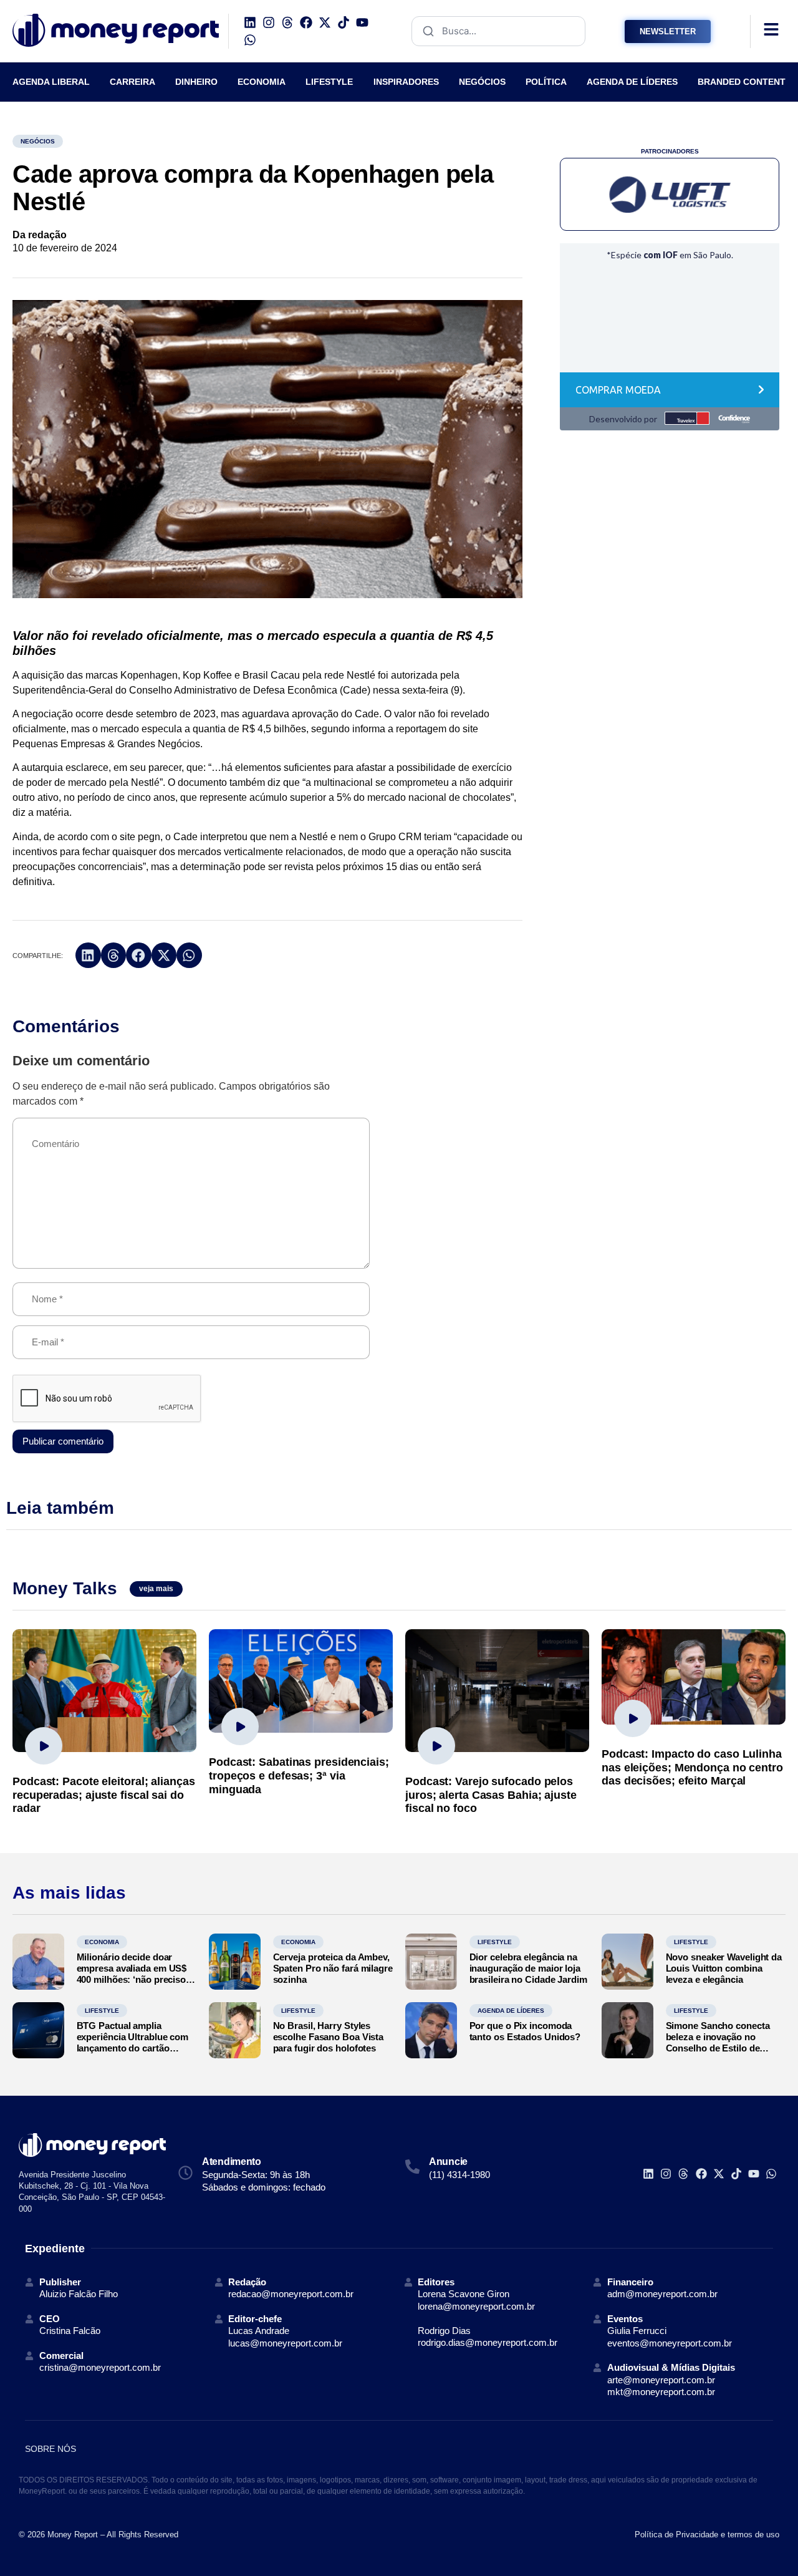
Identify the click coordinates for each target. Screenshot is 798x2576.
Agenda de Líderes (511, 2011)
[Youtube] (362, 22)
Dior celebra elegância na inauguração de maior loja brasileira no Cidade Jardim (528, 1968)
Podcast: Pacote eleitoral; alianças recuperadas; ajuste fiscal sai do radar (104, 1795)
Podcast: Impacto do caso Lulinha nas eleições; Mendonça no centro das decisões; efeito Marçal (692, 1767)
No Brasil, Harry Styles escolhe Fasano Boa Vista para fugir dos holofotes (329, 2037)
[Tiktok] (344, 22)
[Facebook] (306, 22)
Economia (102, 1942)
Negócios (38, 141)
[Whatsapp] (250, 40)
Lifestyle (495, 1942)
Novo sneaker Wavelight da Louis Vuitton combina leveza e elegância (724, 1968)
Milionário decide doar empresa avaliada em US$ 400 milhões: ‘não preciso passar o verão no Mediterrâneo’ (132, 1979)
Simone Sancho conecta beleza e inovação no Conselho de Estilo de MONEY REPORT (718, 2042)
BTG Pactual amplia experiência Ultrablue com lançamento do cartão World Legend (133, 2042)
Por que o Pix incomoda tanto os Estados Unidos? (525, 2031)
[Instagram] (269, 22)
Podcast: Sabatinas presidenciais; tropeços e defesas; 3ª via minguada (299, 1775)
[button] (88, 955)
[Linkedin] (250, 22)
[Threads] (287, 22)
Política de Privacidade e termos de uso (707, 2535)
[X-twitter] (325, 22)
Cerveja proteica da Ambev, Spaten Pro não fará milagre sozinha (333, 1968)
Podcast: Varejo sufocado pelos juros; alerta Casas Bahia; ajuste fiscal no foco (491, 1795)
